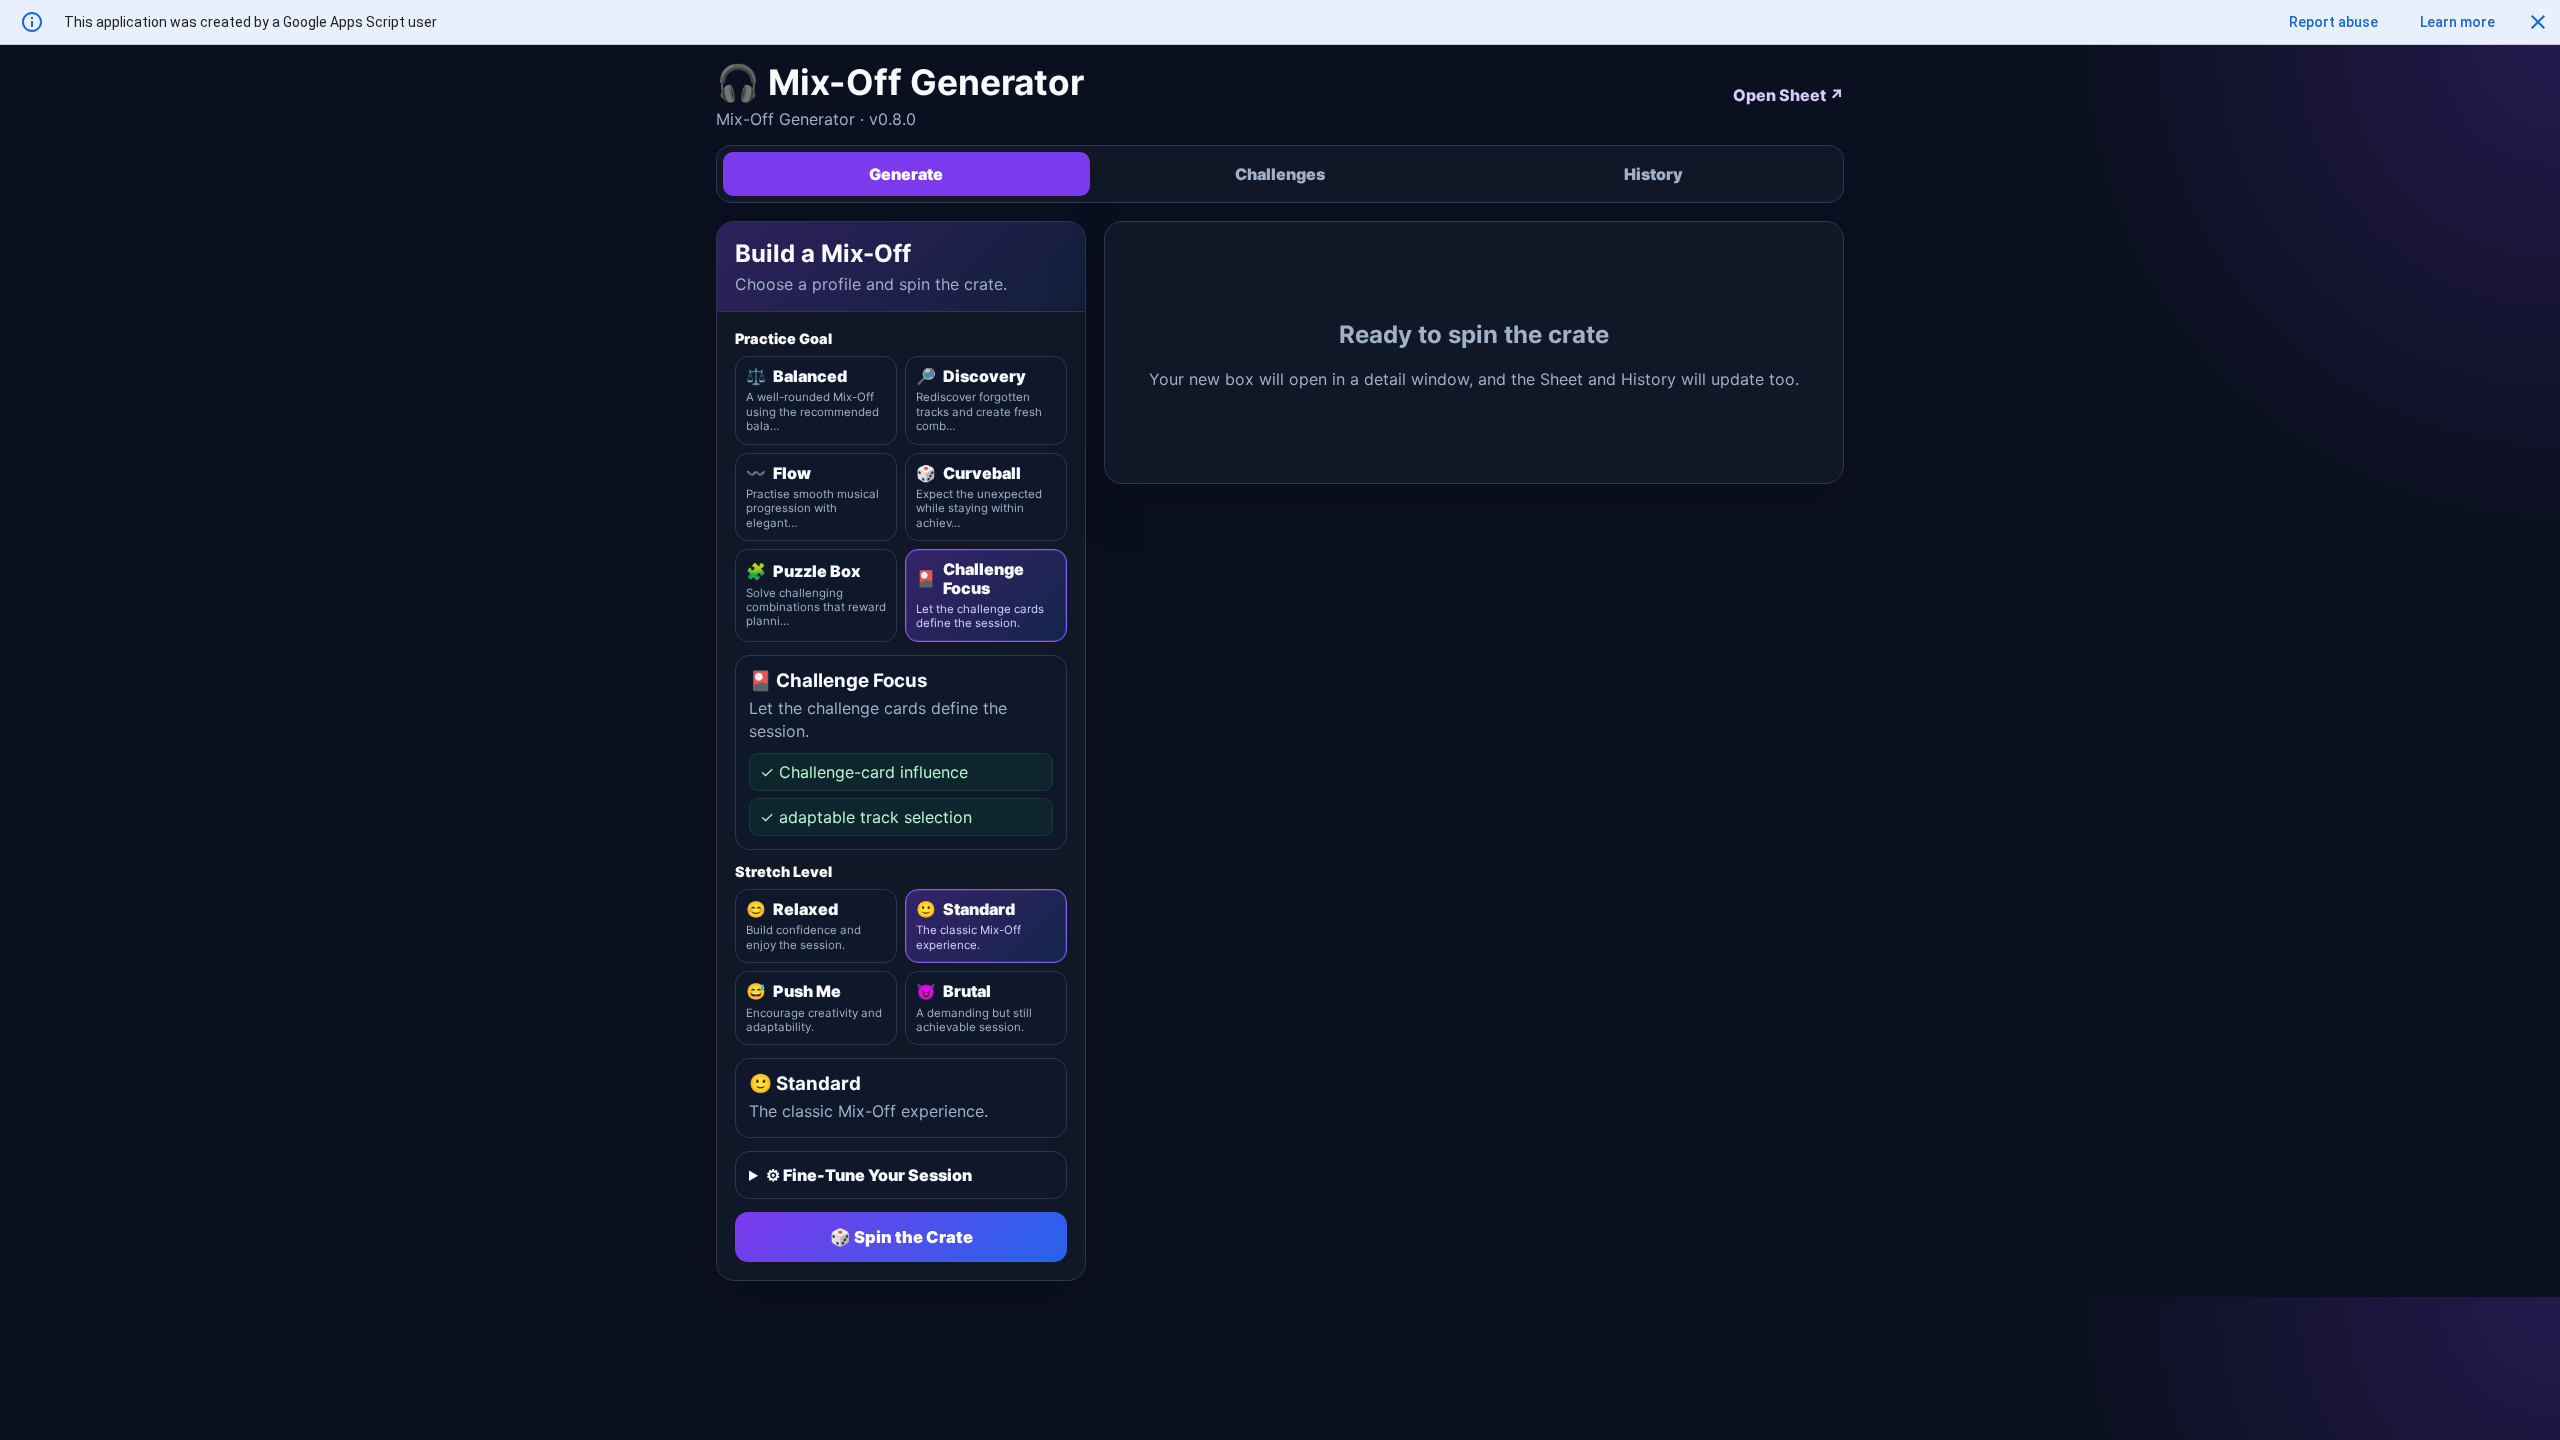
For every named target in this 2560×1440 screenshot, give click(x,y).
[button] (2538, 22)
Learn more (2457, 22)
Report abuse (2333, 22)
